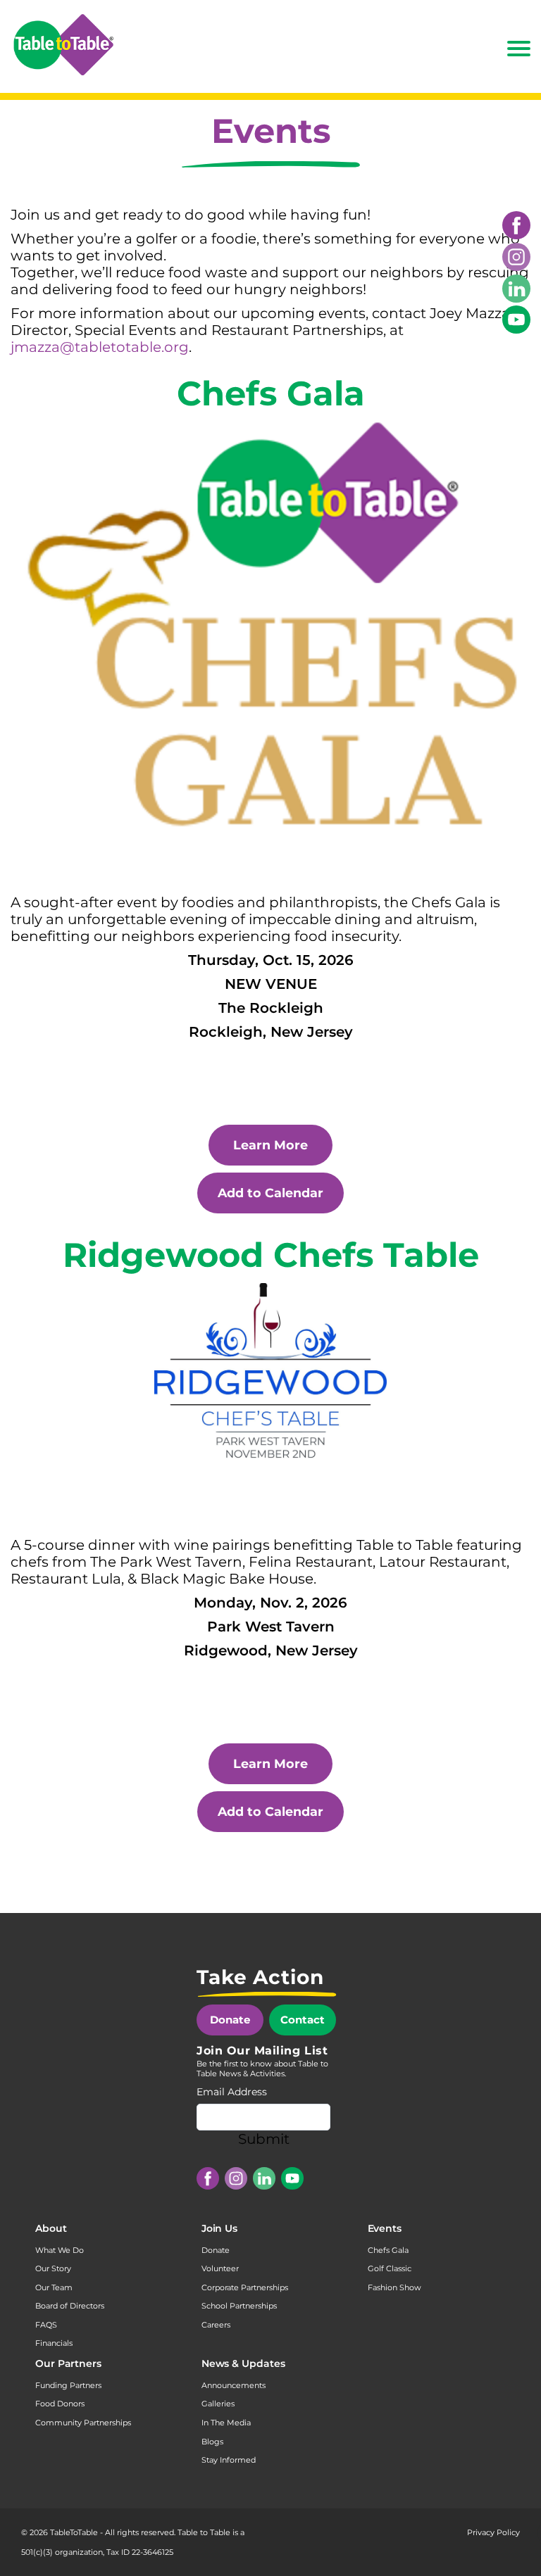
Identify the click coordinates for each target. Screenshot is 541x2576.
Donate (230, 2020)
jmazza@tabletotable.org (100, 347)
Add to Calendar (270, 1193)
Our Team (54, 2287)
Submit (264, 2139)
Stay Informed (229, 2460)
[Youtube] (516, 320)
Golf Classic (390, 2268)
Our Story (53, 2268)
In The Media (226, 2423)
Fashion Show (394, 2287)
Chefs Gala (388, 2250)
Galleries (218, 2404)
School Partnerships (239, 2306)
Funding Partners (68, 2385)
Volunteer (220, 2268)
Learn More (270, 1145)
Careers (216, 2325)
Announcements (234, 2385)
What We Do (60, 2250)
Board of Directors (70, 2306)
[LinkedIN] (516, 289)
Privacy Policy (493, 2532)
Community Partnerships (83, 2423)
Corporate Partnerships (245, 2287)
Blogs (212, 2442)
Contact (303, 2020)
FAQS (46, 2325)
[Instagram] (516, 257)
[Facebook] (516, 225)
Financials (54, 2343)
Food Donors (60, 2404)
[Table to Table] (63, 45)
